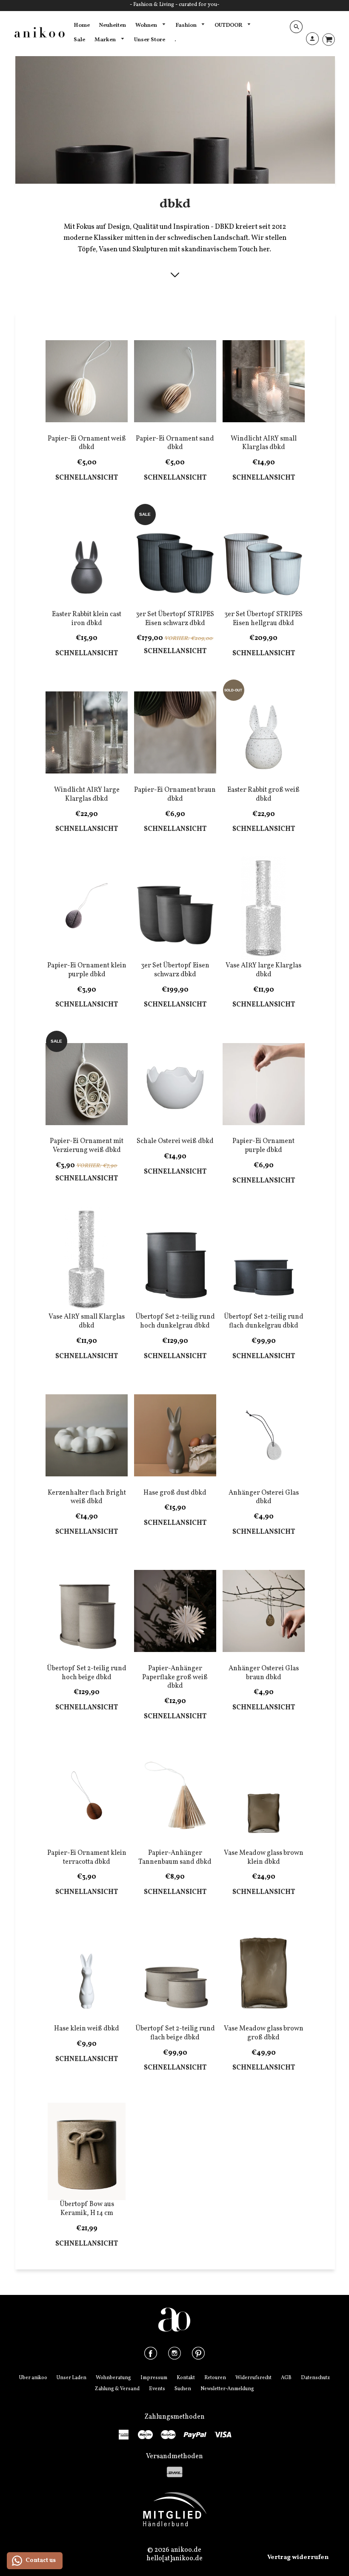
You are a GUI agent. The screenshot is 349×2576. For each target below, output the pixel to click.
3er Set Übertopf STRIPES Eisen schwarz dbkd (175, 619)
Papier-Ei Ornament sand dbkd (175, 443)
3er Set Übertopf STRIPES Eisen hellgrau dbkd (263, 619)
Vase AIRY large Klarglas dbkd (263, 970)
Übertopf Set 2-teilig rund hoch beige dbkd (87, 1673)
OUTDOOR (229, 25)
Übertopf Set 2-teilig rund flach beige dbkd (175, 2033)
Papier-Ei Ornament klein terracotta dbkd (87, 1858)
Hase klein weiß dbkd (87, 2029)
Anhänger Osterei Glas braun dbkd (264, 1673)
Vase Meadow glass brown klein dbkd (264, 1858)
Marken (106, 40)
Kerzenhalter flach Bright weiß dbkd (87, 1497)
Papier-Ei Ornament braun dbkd (175, 795)
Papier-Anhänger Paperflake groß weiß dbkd (175, 1678)
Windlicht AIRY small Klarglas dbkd (264, 443)
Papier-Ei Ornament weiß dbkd (87, 443)
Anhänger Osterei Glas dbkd (264, 1497)
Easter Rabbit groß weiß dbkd (263, 795)
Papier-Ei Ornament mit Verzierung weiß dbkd (87, 1146)
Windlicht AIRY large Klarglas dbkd (87, 795)
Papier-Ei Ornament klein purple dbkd (87, 970)
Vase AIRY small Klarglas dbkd (87, 1321)
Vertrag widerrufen (298, 2558)
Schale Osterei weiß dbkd (175, 1141)
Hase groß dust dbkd (175, 1493)
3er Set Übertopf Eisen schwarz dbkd (175, 970)
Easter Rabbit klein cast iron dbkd (87, 619)
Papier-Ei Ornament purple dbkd (263, 1146)
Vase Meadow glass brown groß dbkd (264, 2033)
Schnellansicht (87, 478)
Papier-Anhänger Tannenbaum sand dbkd (175, 1858)
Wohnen (147, 25)
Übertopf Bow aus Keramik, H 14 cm (87, 2209)
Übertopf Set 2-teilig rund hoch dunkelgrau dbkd (175, 1321)
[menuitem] (82, 26)
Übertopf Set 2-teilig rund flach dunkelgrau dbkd (264, 1321)
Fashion (187, 25)
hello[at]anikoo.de (174, 2559)
